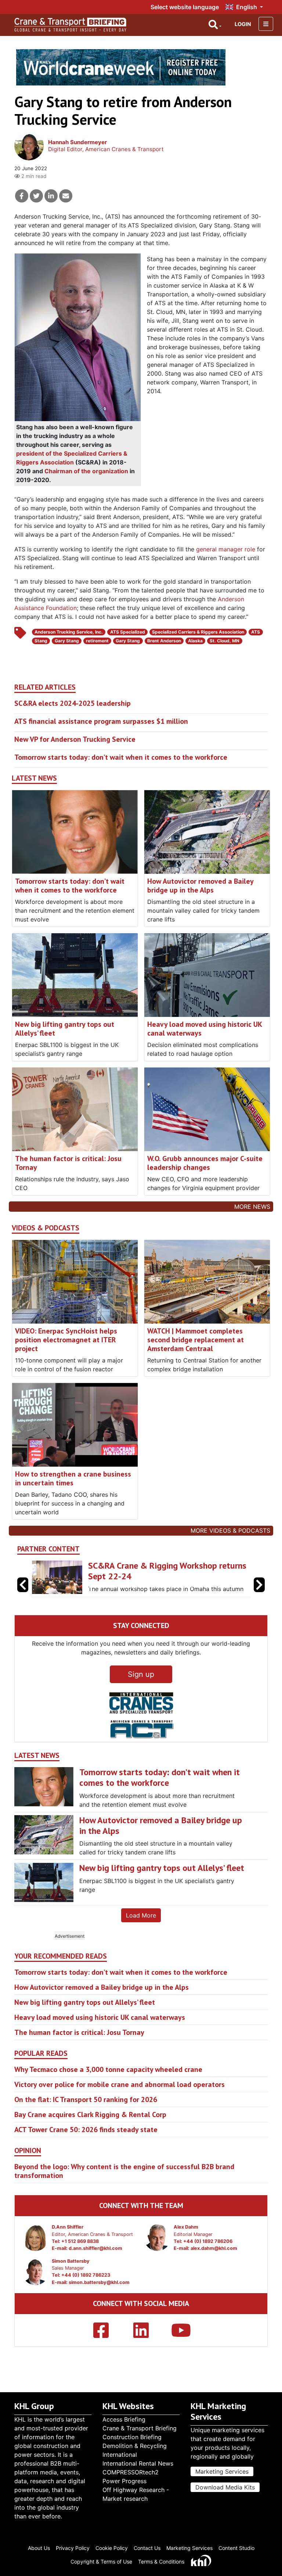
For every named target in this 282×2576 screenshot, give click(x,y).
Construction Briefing (132, 2437)
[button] (259, 1585)
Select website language (185, 7)
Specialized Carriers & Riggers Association (198, 632)
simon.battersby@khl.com (99, 2282)
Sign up (141, 1674)
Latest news (34, 778)
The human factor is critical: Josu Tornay (68, 1163)
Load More (141, 1915)
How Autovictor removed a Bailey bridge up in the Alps (200, 886)
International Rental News (138, 2463)
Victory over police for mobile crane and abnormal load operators (120, 2084)
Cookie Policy (112, 2548)
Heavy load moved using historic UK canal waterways (205, 1029)
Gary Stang (67, 641)
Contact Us (147, 2548)
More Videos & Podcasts (230, 1530)
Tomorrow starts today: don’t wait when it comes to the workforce (121, 757)
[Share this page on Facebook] (22, 196)
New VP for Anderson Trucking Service (75, 739)
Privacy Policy (73, 2548)
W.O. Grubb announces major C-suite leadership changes (205, 1163)
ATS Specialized (128, 632)
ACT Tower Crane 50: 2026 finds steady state (86, 2130)
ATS (256, 632)
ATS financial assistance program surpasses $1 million (101, 721)
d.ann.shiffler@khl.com (95, 2248)
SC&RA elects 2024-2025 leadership (73, 703)
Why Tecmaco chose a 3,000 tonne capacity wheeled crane (108, 2069)
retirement (97, 641)
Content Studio (236, 2548)
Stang (41, 641)
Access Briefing (124, 2419)
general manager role (226, 549)
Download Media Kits (225, 2487)
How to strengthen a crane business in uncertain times (73, 1478)
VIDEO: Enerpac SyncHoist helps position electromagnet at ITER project (66, 1340)
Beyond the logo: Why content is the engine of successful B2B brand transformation (124, 2171)
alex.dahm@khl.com (214, 2248)
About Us (39, 2548)
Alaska (195, 641)
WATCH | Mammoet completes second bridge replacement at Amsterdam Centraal (196, 1340)
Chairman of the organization (86, 471)
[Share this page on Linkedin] (51, 196)
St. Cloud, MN (225, 641)
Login (243, 24)
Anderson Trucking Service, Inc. (69, 632)
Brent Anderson (164, 641)
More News (252, 1207)
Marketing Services (222, 2471)
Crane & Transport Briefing (140, 2428)
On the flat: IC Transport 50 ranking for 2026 (86, 2099)
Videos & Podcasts (46, 1228)
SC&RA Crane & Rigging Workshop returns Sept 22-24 (167, 1571)
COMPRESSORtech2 (131, 2472)
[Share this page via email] (66, 196)
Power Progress (124, 2481)
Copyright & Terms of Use (101, 2562)
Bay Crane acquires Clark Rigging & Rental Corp (90, 2115)
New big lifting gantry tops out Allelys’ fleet (65, 1029)
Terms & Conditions (161, 2562)
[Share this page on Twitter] (36, 196)
